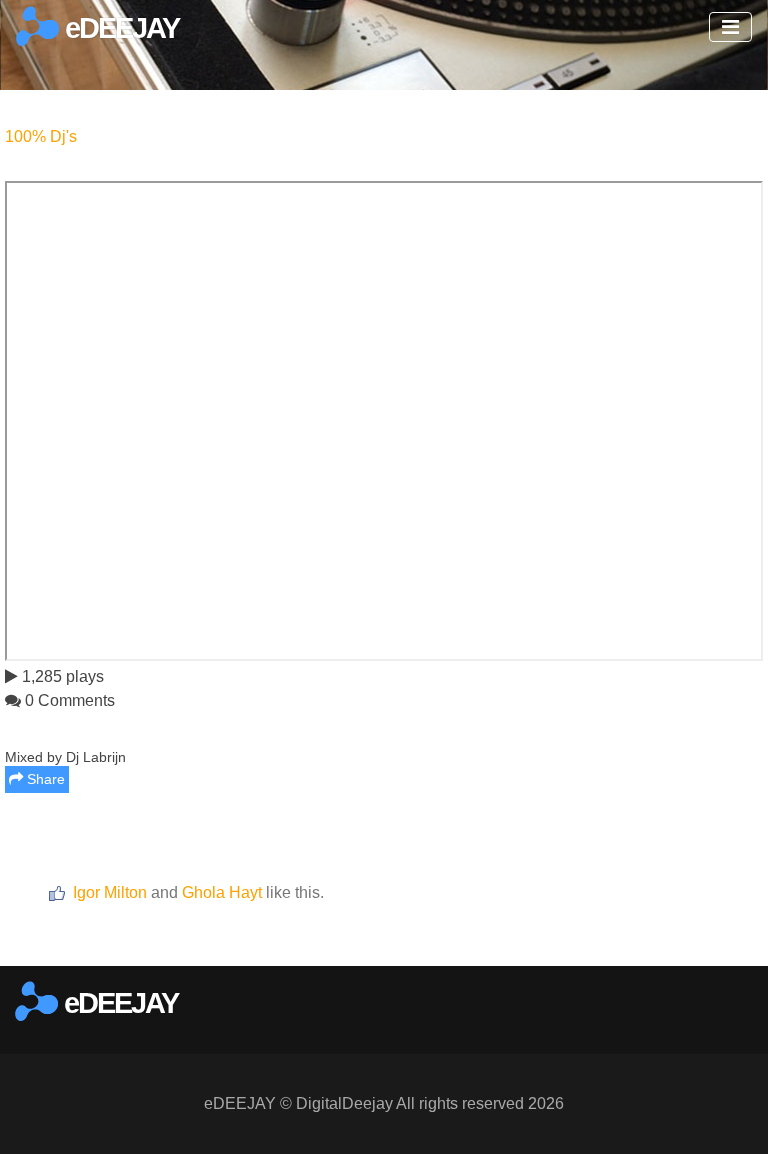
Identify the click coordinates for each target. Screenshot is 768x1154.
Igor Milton (110, 892)
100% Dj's (41, 136)
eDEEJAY (119, 28)
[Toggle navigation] (730, 27)
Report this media (700, 940)
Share (44, 779)
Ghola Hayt (222, 892)
